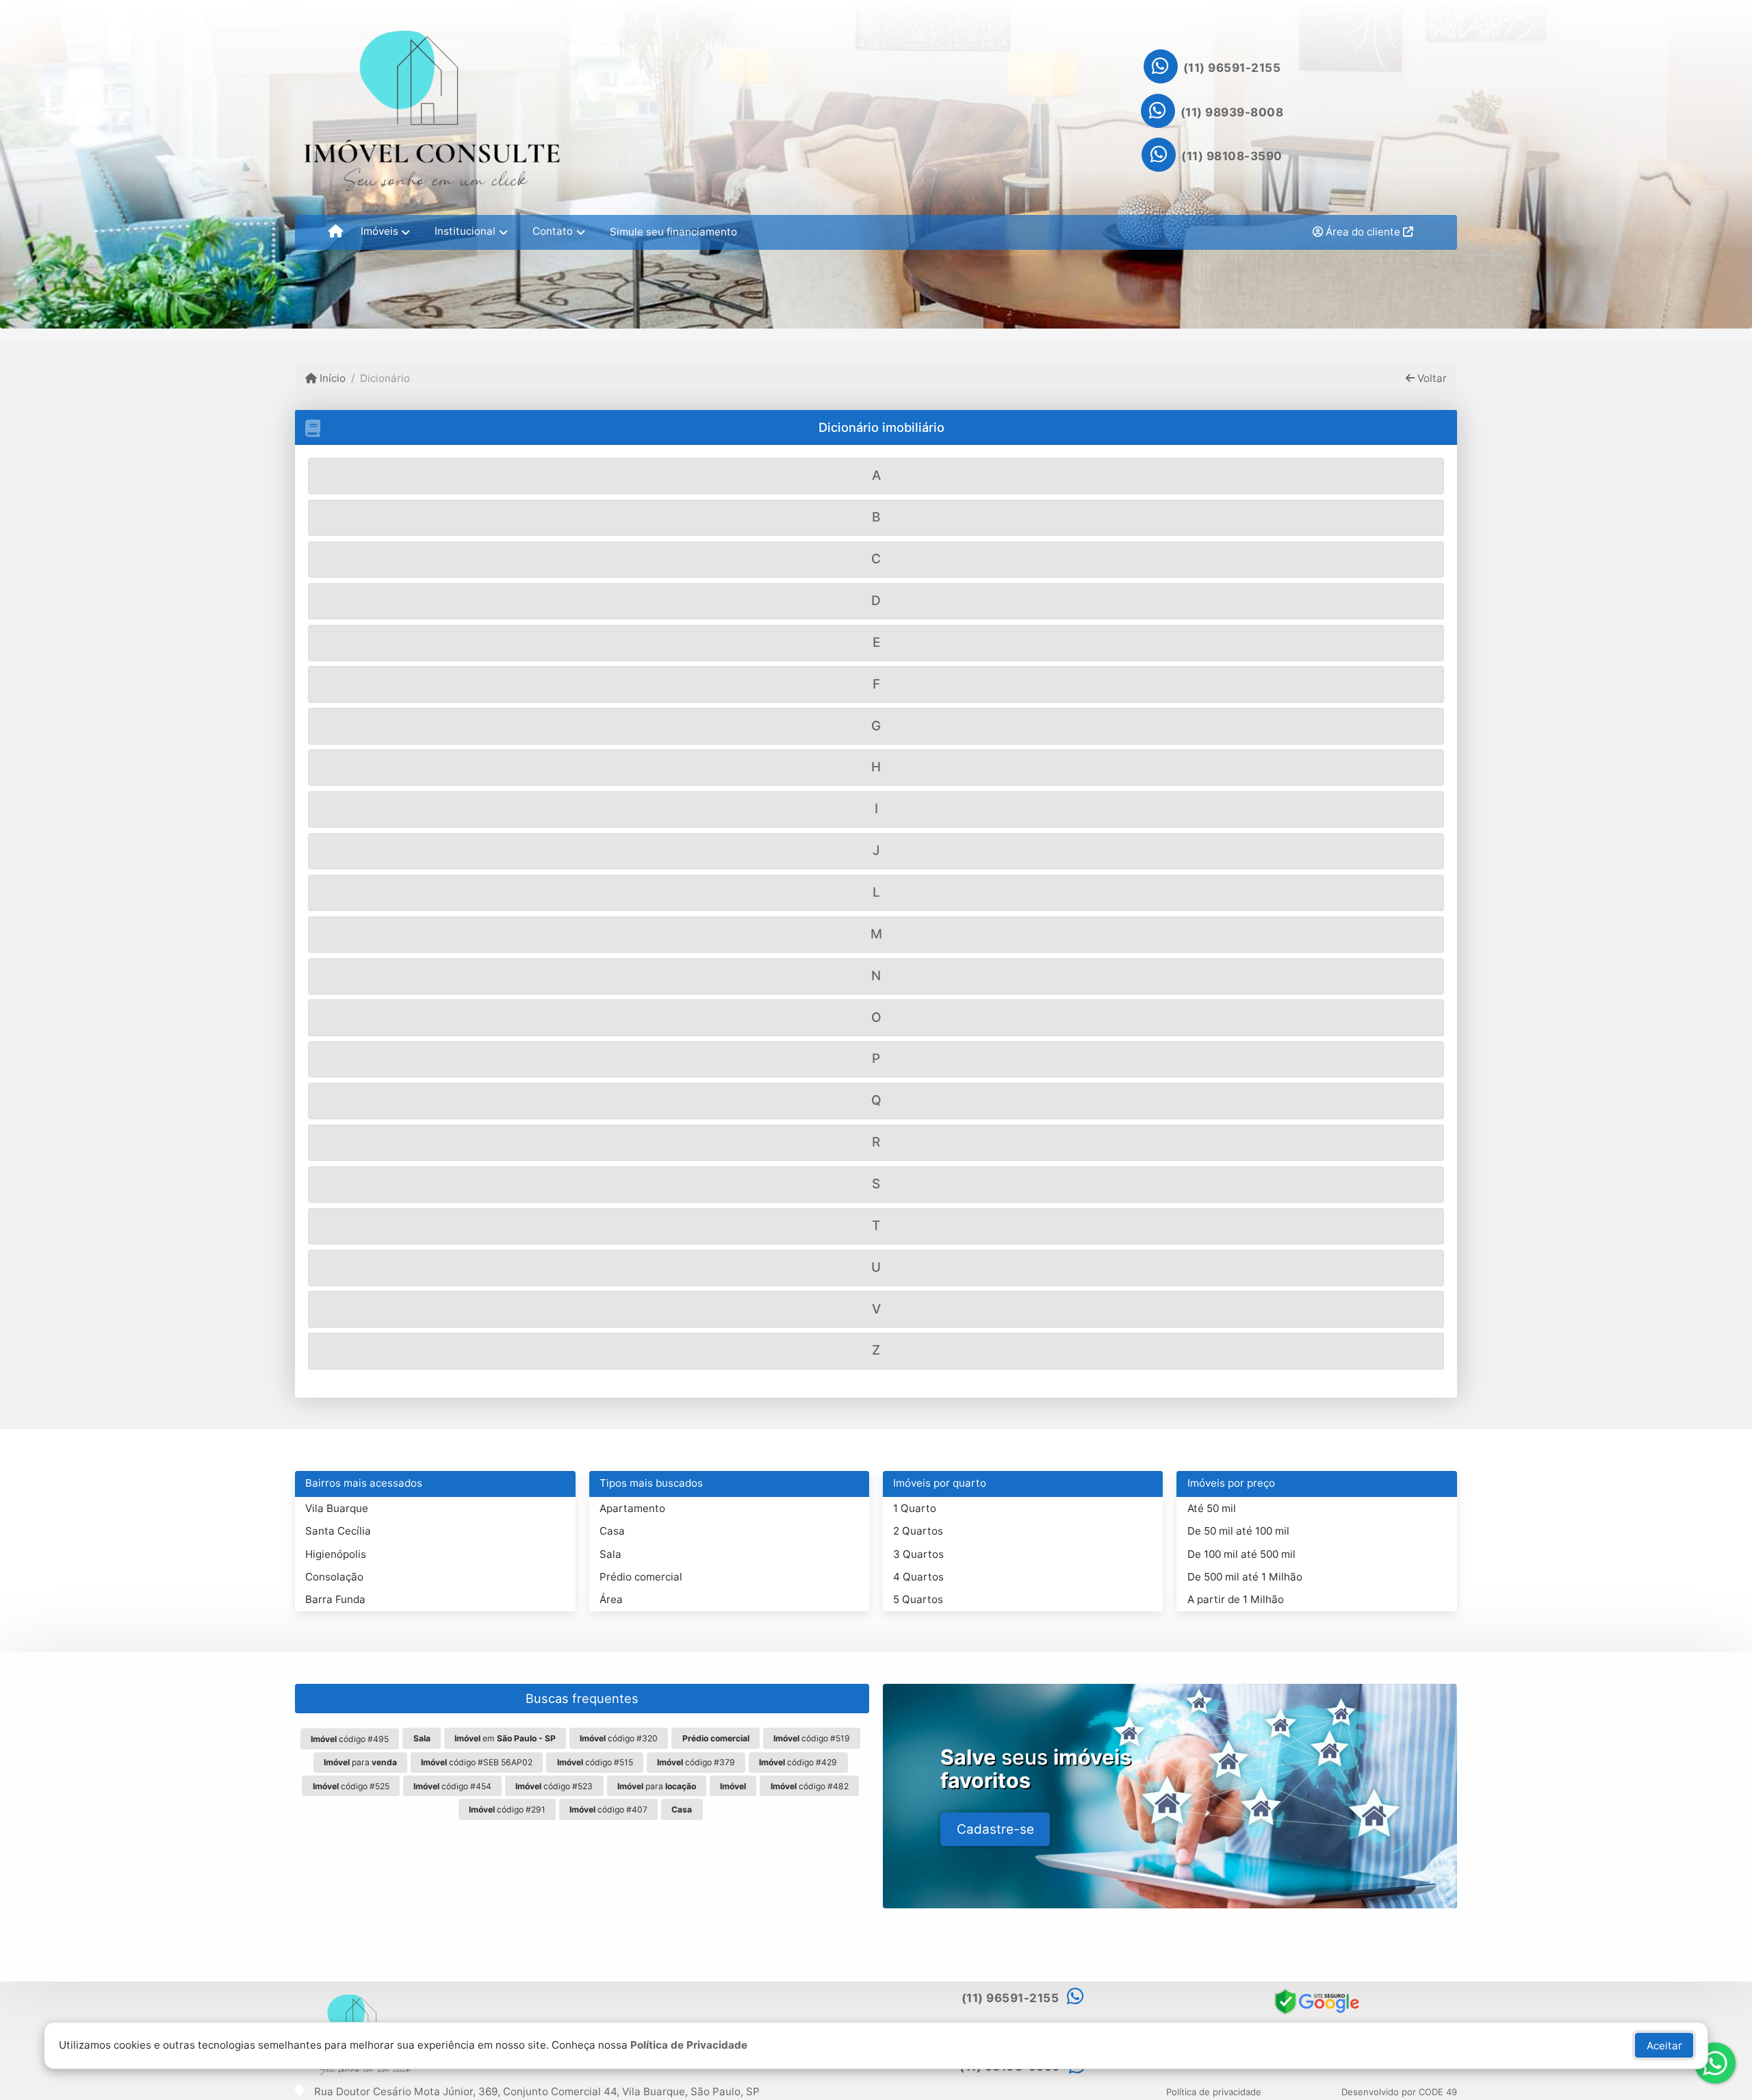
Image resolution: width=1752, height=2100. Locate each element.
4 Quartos (918, 1577)
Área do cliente (1363, 232)
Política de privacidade (1214, 2092)
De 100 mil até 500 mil (1241, 1554)
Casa (612, 1531)
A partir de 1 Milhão (1236, 1599)
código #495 (350, 1739)
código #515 (595, 1762)
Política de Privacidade (689, 2045)
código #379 (696, 1762)
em (505, 1738)
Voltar (1431, 378)
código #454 (452, 1786)
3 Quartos (918, 1554)
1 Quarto (915, 1508)
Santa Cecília (338, 1531)
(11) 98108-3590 (1232, 156)
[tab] (876, 476)
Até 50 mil (1212, 1508)
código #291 (507, 1809)
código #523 (554, 1786)
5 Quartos (918, 1599)
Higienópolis (336, 1554)
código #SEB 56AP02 (477, 1762)
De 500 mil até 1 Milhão (1245, 1577)
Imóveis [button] (379, 231)
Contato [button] (553, 231)
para (360, 1762)
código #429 (798, 1762)
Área (611, 1599)
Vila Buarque (337, 1508)
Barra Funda (335, 1599)
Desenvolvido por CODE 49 (1399, 2092)
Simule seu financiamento (673, 232)
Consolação (334, 1577)
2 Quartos (918, 1531)
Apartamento (632, 1508)
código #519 (812, 1738)
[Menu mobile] (336, 232)
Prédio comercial (641, 1577)
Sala (610, 1554)
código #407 (608, 1809)
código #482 (810, 1786)
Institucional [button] (465, 231)
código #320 (619, 1738)
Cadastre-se (995, 1829)
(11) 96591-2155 (1232, 68)
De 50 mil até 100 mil (1238, 1531)
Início (331, 378)
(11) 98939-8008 (1232, 112)
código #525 (351, 1786)
